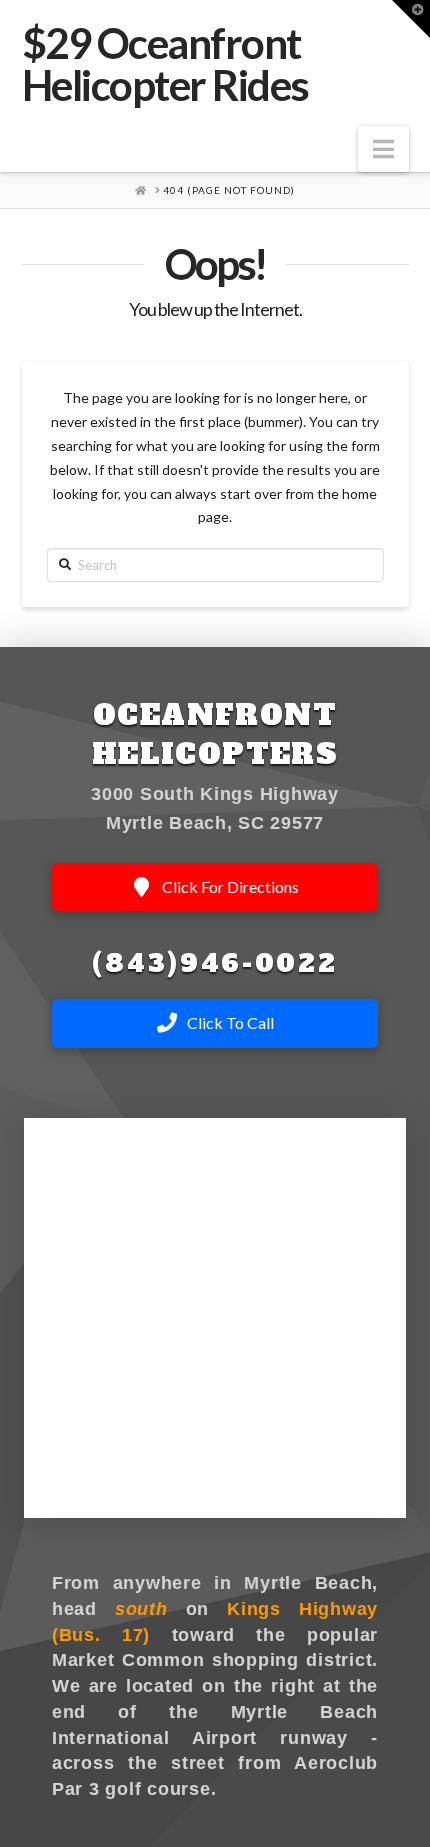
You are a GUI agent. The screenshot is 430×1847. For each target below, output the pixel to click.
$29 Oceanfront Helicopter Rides (165, 64)
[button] (383, 149)
